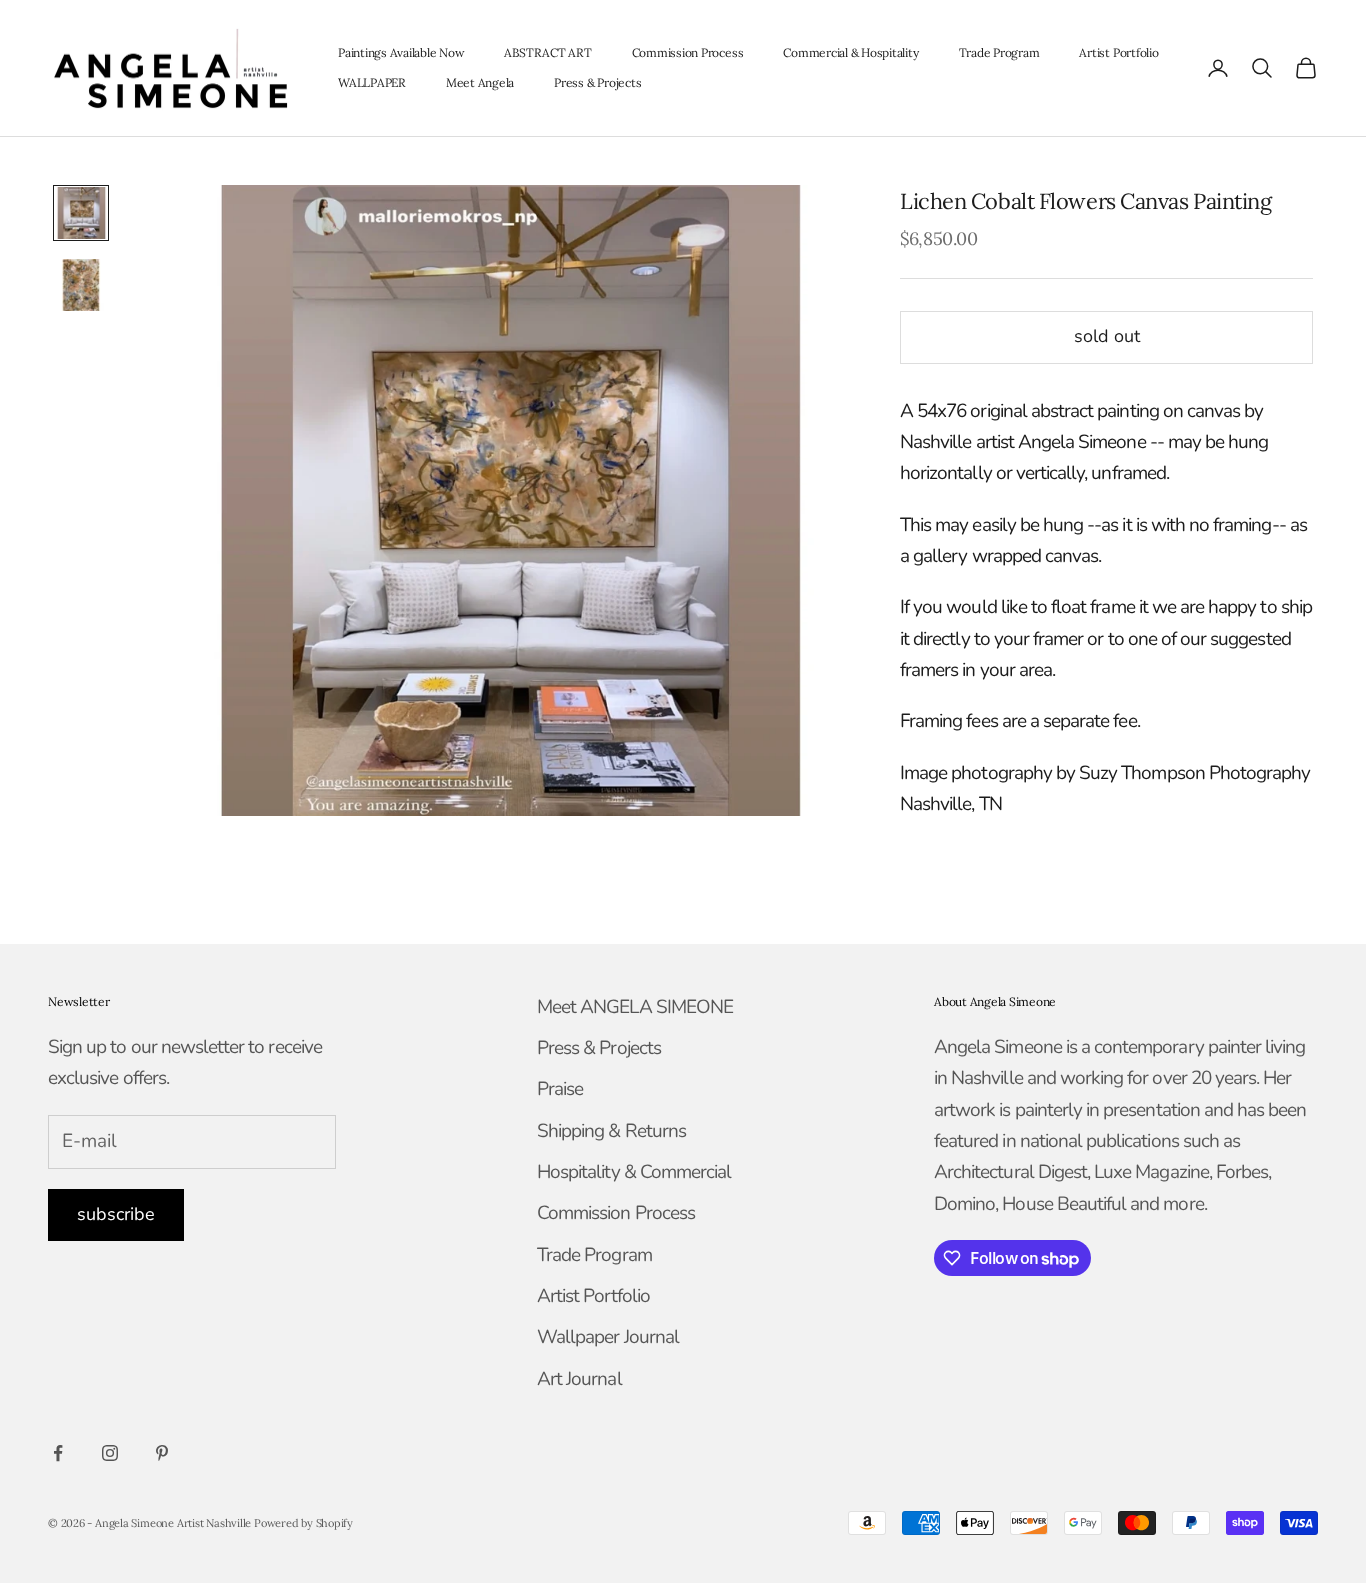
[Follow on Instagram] (110, 1453)
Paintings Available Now (401, 52)
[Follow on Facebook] (58, 1453)
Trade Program (999, 52)
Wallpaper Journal (608, 1337)
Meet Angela (480, 82)
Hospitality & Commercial (634, 1172)
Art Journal (579, 1379)
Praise (560, 1089)
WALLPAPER (372, 82)
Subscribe (116, 1214)
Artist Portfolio (1118, 52)
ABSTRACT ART (547, 52)
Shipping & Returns (611, 1131)
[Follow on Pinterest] (162, 1453)
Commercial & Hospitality (850, 52)
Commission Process (688, 52)
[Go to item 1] (81, 213)
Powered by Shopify (303, 1523)
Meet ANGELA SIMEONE (635, 1007)
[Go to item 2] (81, 285)
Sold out (1107, 337)
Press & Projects (597, 82)
